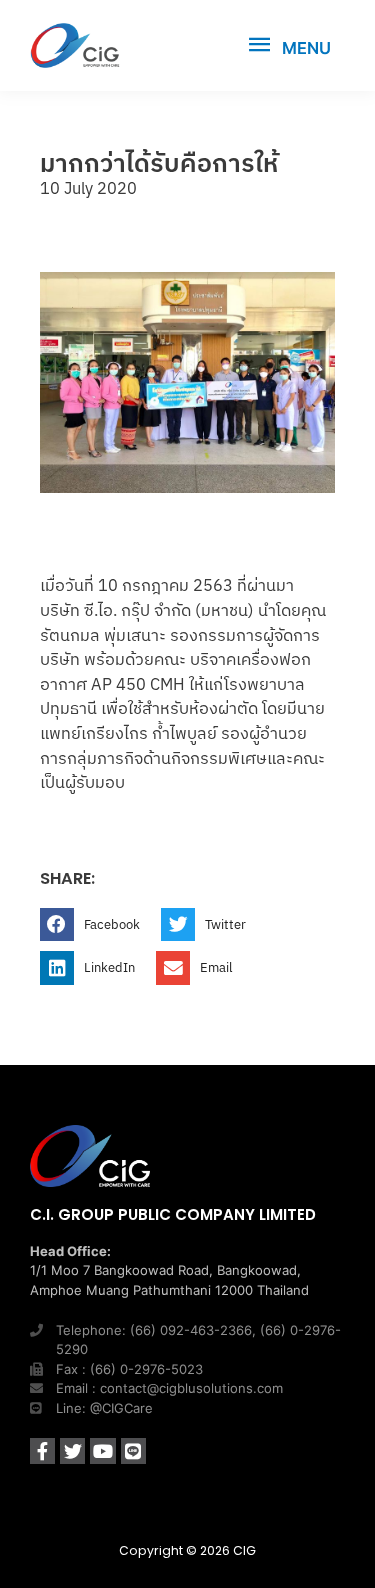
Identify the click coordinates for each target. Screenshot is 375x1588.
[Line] (133, 1450)
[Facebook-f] (42, 1450)
